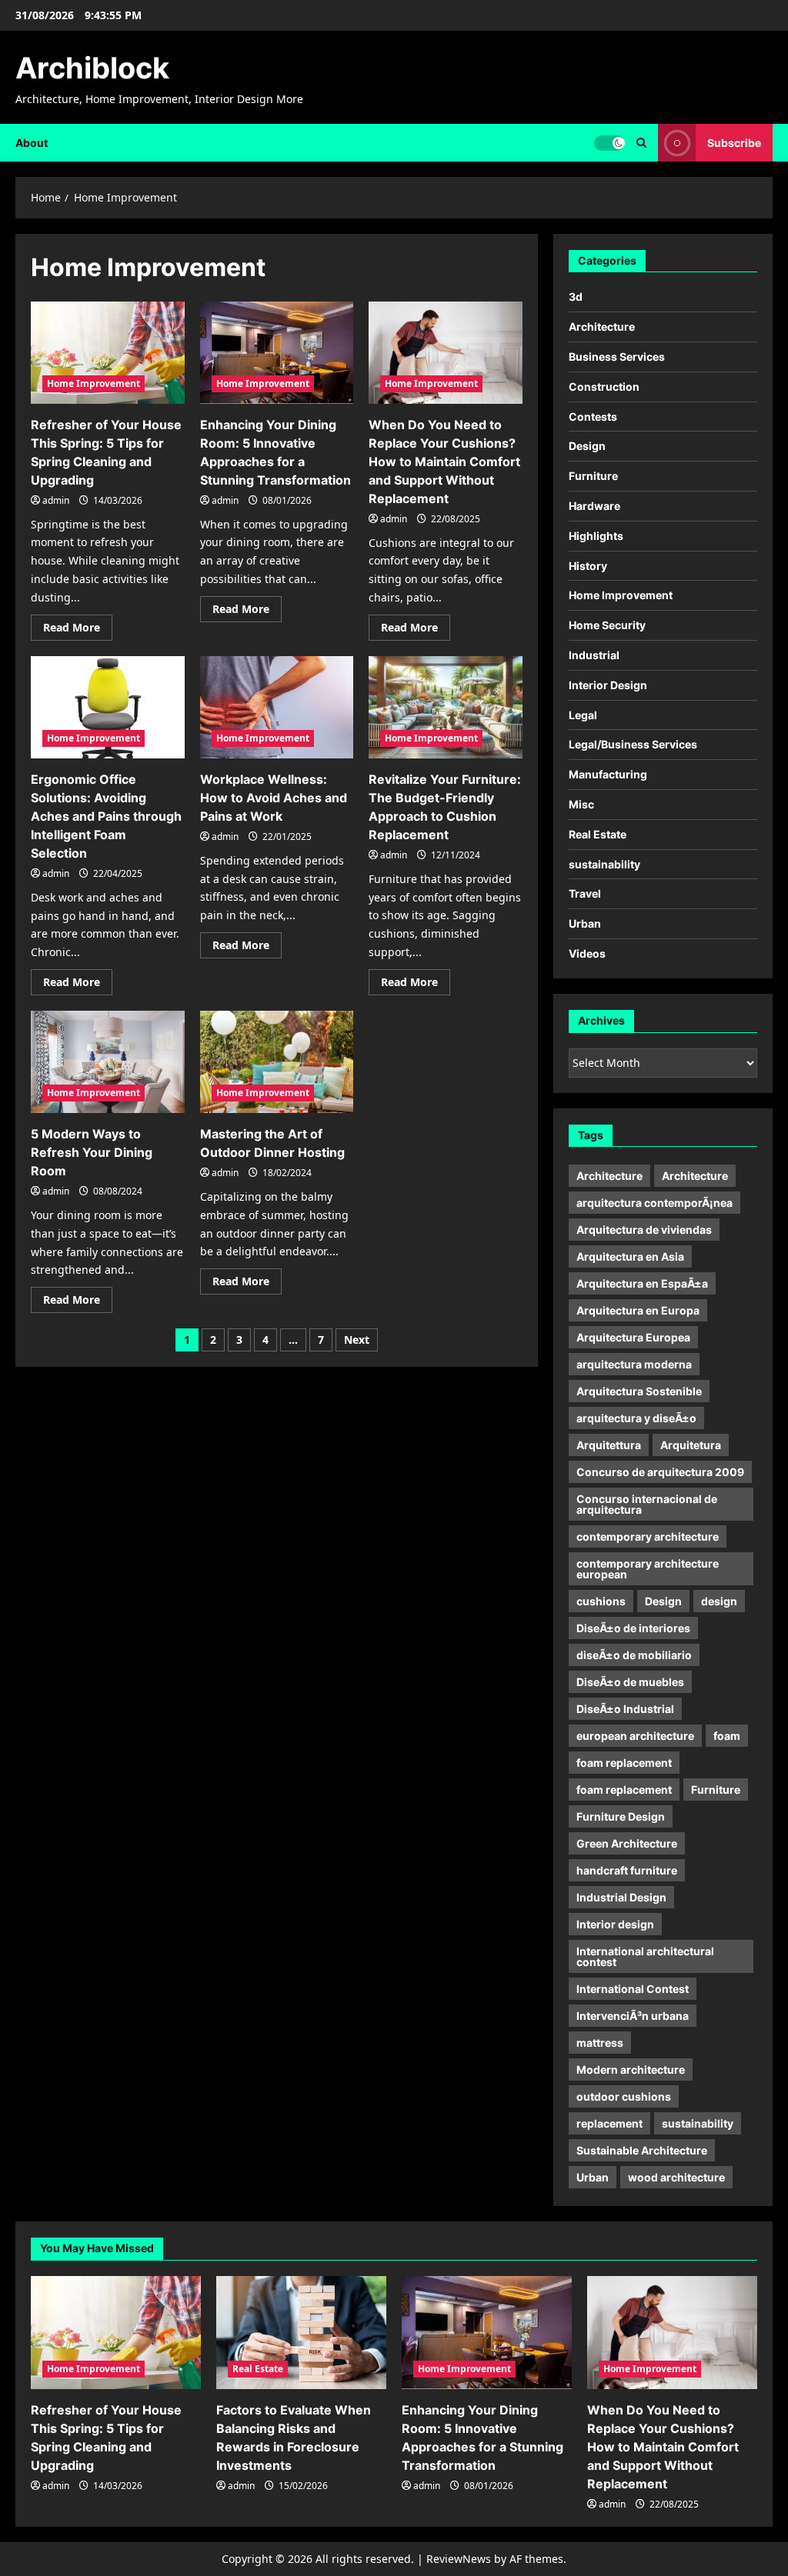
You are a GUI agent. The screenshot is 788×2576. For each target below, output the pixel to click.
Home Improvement (93, 383)
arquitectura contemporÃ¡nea (654, 1203)
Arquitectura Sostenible (639, 1391)
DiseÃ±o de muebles (630, 1682)
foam (727, 1736)
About (32, 143)
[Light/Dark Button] (609, 142)
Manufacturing (608, 774)
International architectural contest (645, 1956)
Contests (593, 417)
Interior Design (608, 685)
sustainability (604, 864)
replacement (609, 2123)
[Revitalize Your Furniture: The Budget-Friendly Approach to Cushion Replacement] (446, 707)
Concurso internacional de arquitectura (647, 1504)
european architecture (635, 1736)
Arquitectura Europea (633, 1337)
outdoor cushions (624, 2096)
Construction (604, 387)
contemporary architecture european (648, 1569)
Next (357, 1340)
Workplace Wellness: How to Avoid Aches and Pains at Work (274, 798)
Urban (585, 923)
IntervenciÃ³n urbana (633, 2016)
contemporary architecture (648, 1536)
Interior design (615, 1924)
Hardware (594, 506)
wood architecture (676, 2177)
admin (56, 500)
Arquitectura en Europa (638, 1310)
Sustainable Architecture (642, 2150)
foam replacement (624, 1763)
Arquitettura (609, 1445)
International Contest (633, 1989)
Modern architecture (631, 2069)
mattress (600, 2043)
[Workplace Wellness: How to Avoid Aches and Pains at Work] (277, 707)
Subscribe (734, 142)
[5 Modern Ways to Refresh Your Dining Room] (108, 1062)
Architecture (602, 327)
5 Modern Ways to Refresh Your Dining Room (92, 1152)
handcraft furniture (627, 1870)
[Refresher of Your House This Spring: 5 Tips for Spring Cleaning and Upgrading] (108, 353)
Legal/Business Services (633, 744)
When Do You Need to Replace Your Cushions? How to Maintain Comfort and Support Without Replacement (444, 462)
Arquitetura (691, 1445)
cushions (601, 1601)
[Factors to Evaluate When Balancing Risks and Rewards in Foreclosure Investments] (301, 2333)
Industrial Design (621, 1897)
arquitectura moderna (634, 1364)
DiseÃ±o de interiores (633, 1628)
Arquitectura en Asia (630, 1256)
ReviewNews (459, 2559)
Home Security (607, 625)
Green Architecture (627, 1843)
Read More (78, 630)
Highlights (596, 536)
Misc (581, 804)
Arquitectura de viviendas (644, 1230)
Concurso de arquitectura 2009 (660, 1472)
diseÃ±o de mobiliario (634, 1655)
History (588, 566)
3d (576, 297)
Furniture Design (621, 1816)
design (719, 1601)
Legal (583, 715)
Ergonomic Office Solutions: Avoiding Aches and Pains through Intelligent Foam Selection (106, 816)
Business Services (617, 357)
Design (587, 446)
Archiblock (92, 68)
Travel (585, 893)
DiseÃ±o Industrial (625, 1709)
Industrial (594, 655)
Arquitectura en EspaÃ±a (642, 1283)
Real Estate (598, 834)
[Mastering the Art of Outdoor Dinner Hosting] (277, 1062)
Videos (587, 953)
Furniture (593, 476)
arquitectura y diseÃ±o (636, 1418)
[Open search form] (641, 143)
